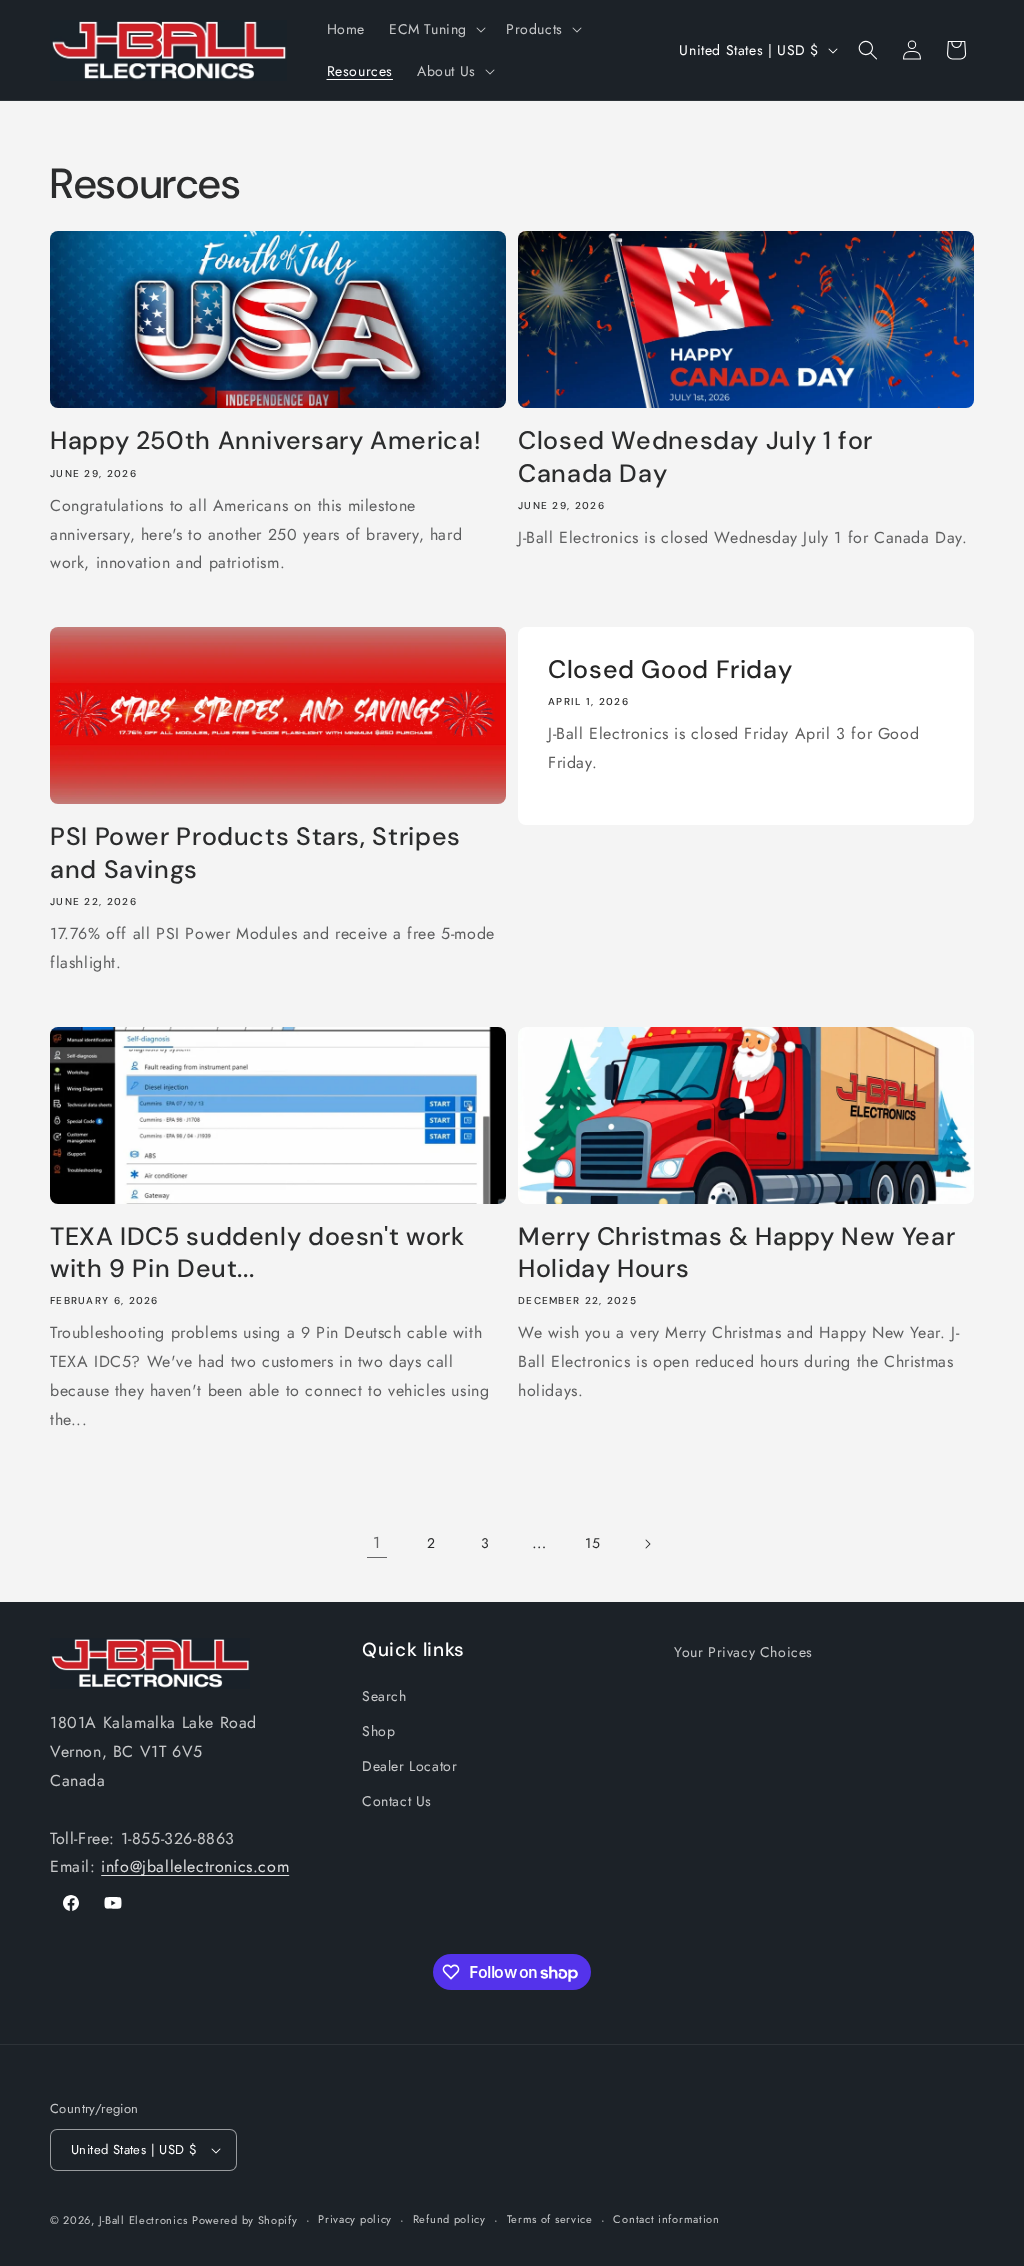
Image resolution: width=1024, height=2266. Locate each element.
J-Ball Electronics (143, 2220)
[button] (435, 29)
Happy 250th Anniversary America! (265, 441)
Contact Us (397, 1801)
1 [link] (377, 1542)
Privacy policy (355, 2219)
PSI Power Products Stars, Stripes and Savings (255, 853)
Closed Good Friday (670, 670)
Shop (378, 1731)
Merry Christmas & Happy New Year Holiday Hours (736, 1253)
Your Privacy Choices (743, 1652)
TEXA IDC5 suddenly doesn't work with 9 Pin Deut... (257, 1253)
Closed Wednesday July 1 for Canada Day (695, 457)
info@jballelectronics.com (195, 1866)
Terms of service (550, 2219)
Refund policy (449, 2219)
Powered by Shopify (245, 2220)
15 (592, 1543)
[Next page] (647, 1544)
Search (384, 1696)
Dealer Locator (409, 1766)
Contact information (666, 2219)
